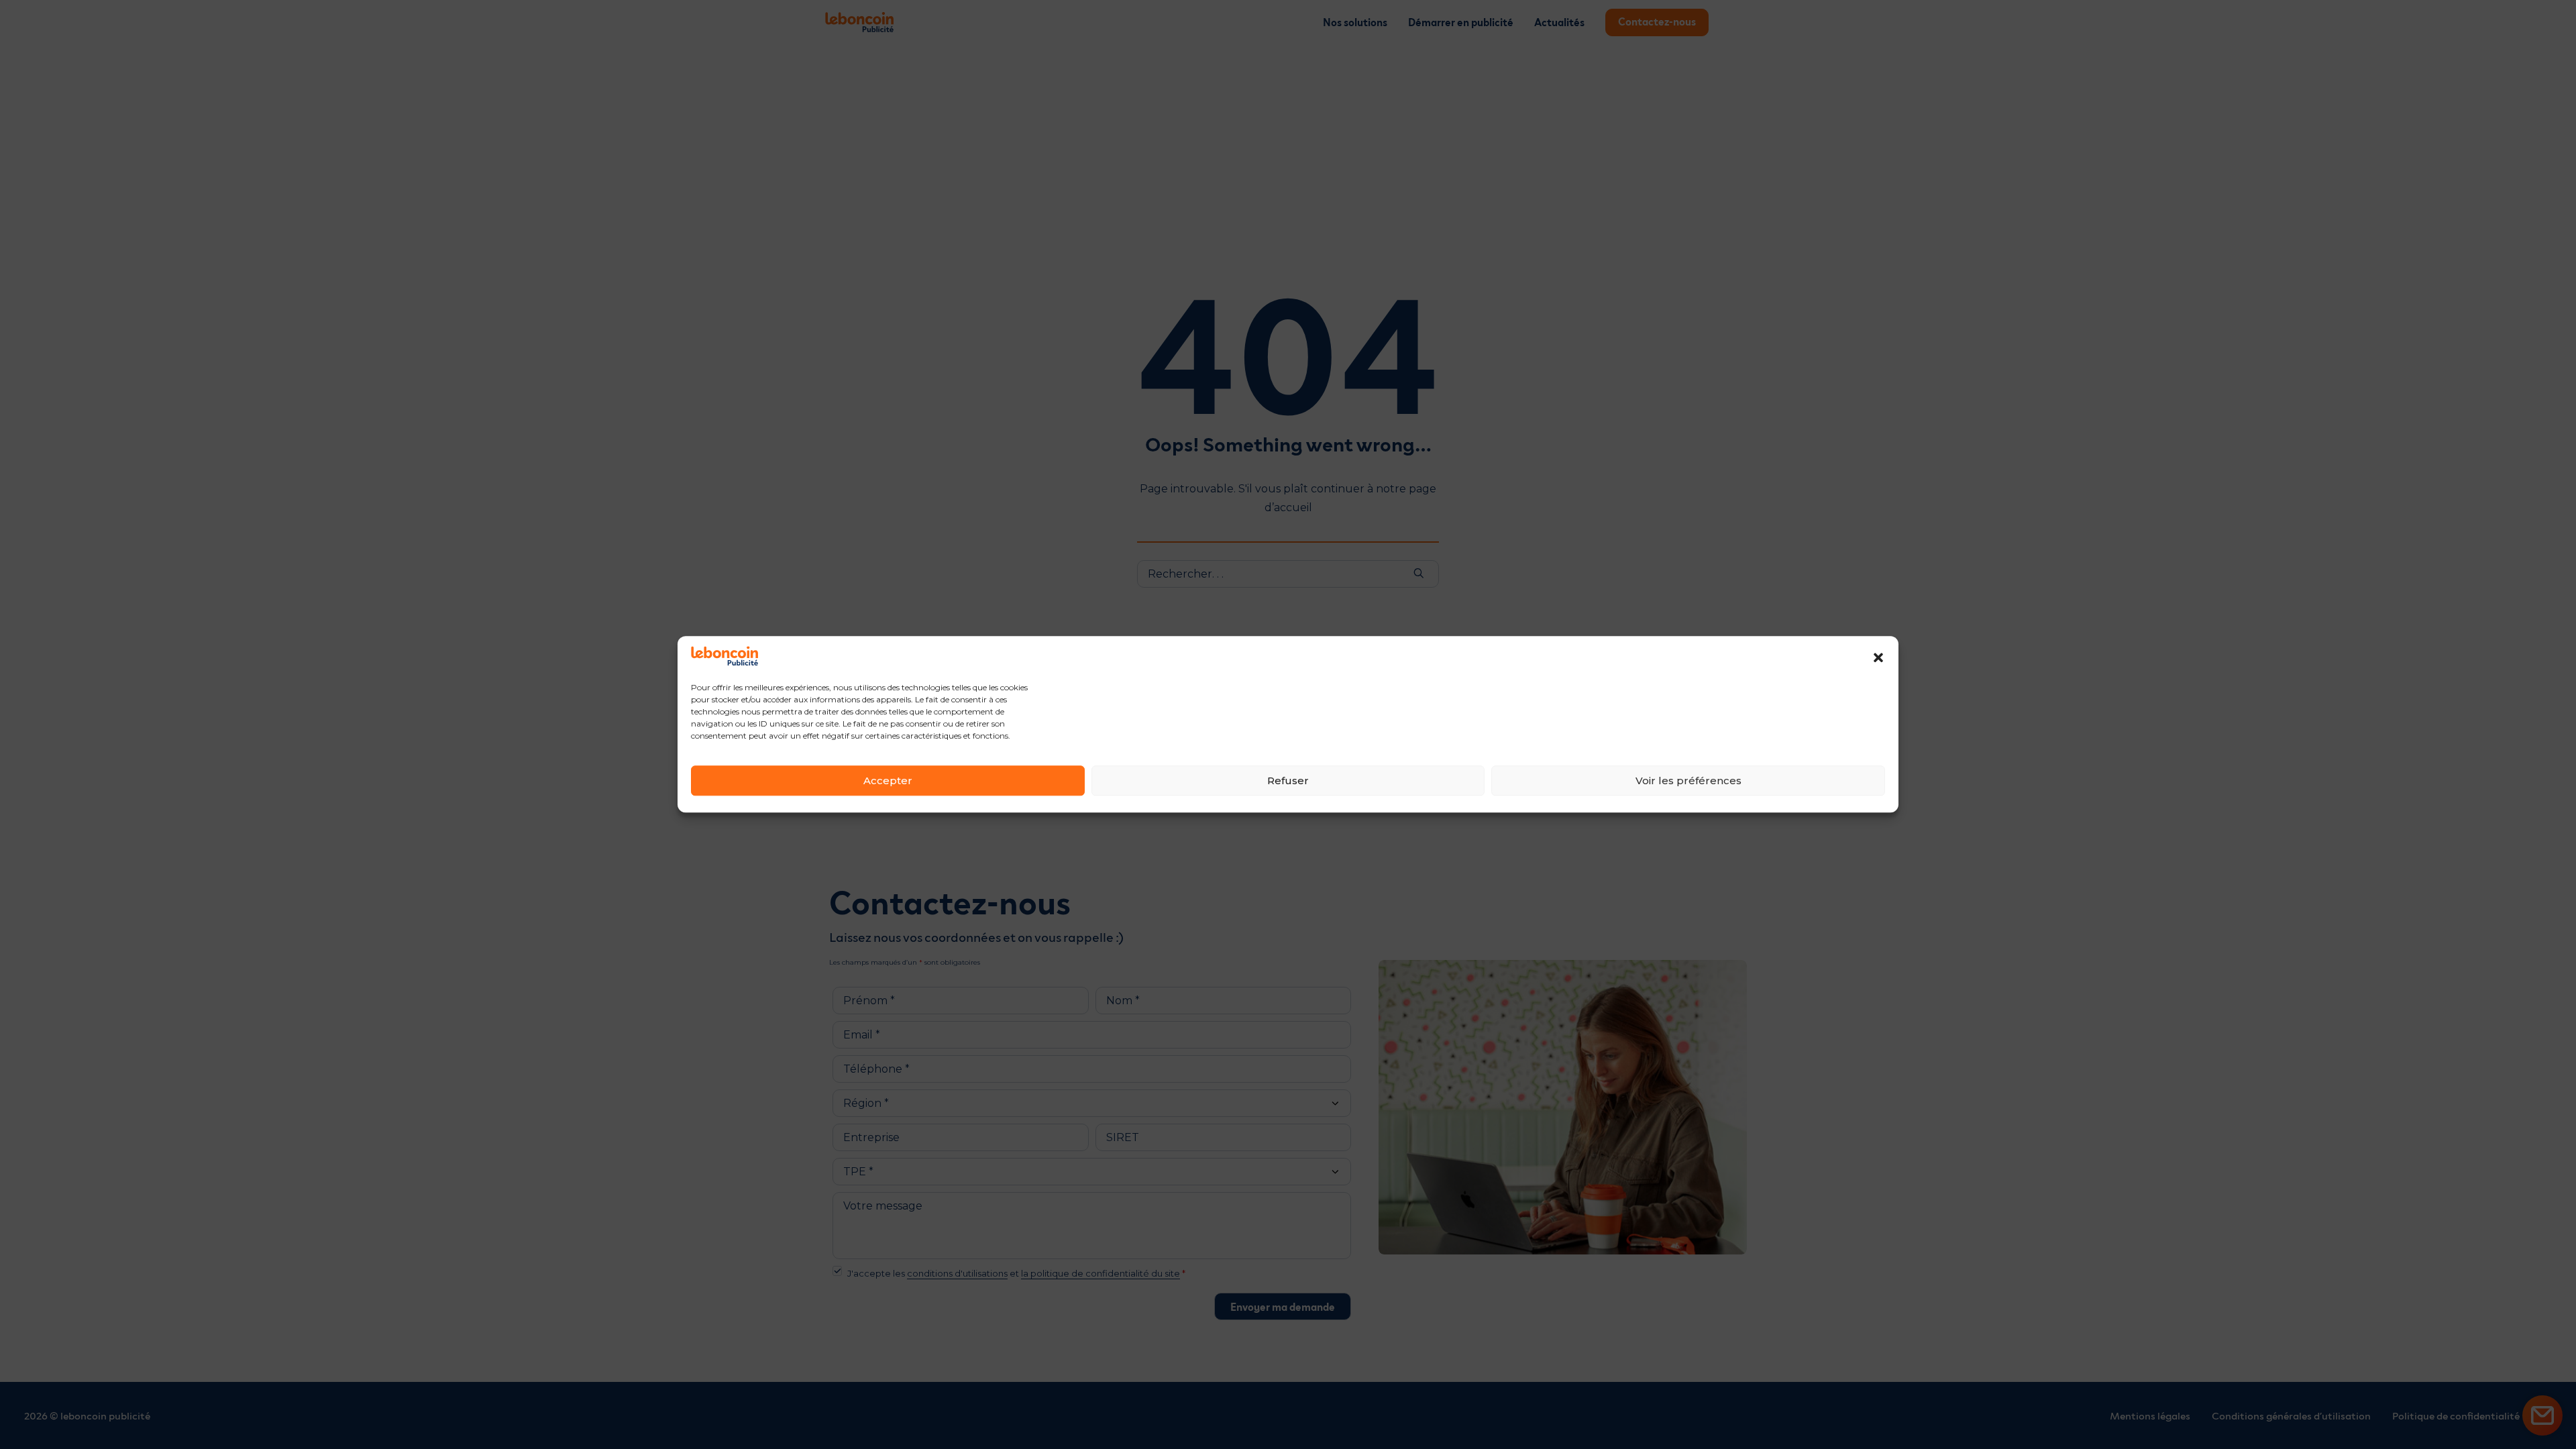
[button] (1878, 657)
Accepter (888, 781)
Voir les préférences (1688, 781)
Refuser (1288, 781)
